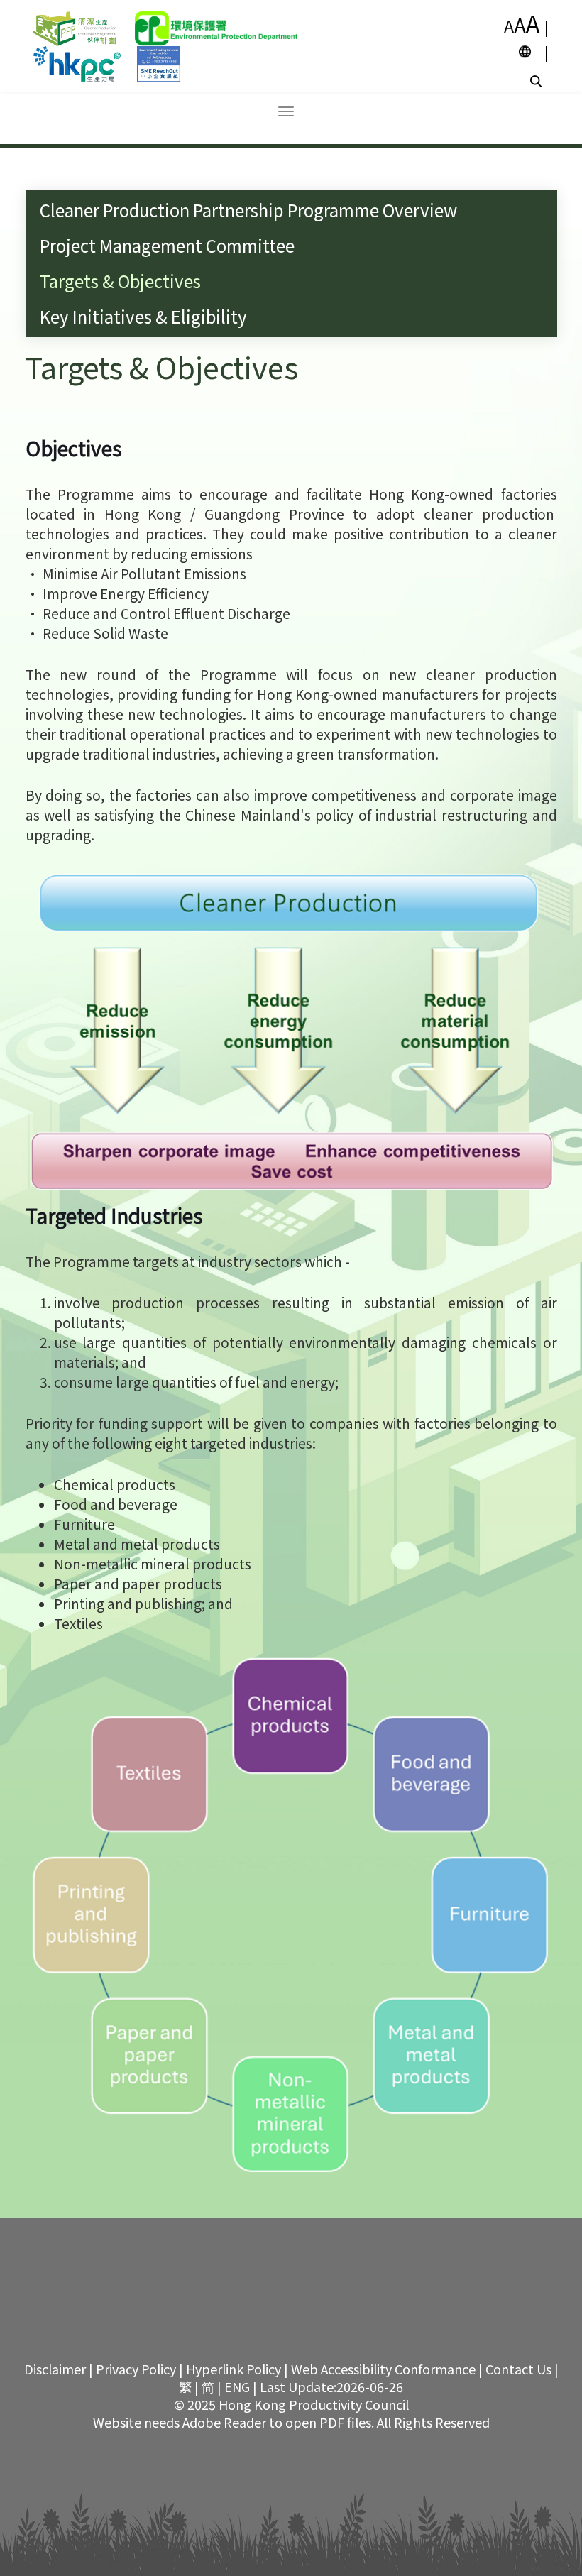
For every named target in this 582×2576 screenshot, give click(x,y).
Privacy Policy (136, 2369)
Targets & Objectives (120, 281)
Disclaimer (55, 2369)
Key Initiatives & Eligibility (143, 316)
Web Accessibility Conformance (383, 2369)
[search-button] (538, 80)
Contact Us (518, 2369)
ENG (237, 2386)
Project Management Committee (167, 245)
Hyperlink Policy (234, 2369)
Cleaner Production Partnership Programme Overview (248, 210)
